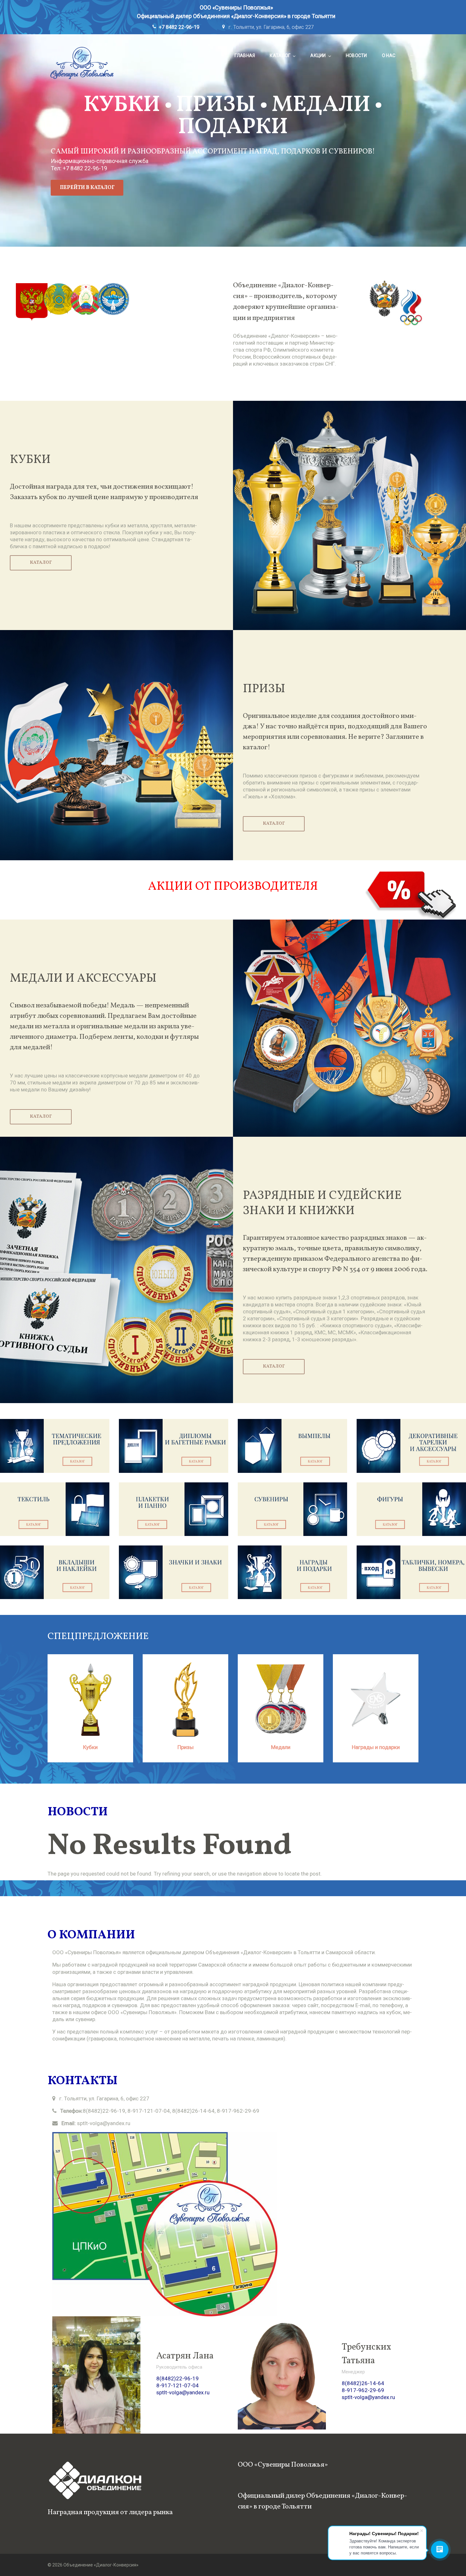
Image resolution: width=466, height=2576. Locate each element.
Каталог (280, 55)
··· (412, 55)
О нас (389, 55)
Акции (318, 55)
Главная (245, 55)
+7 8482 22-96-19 (179, 27)
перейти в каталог (87, 188)
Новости (356, 55)
